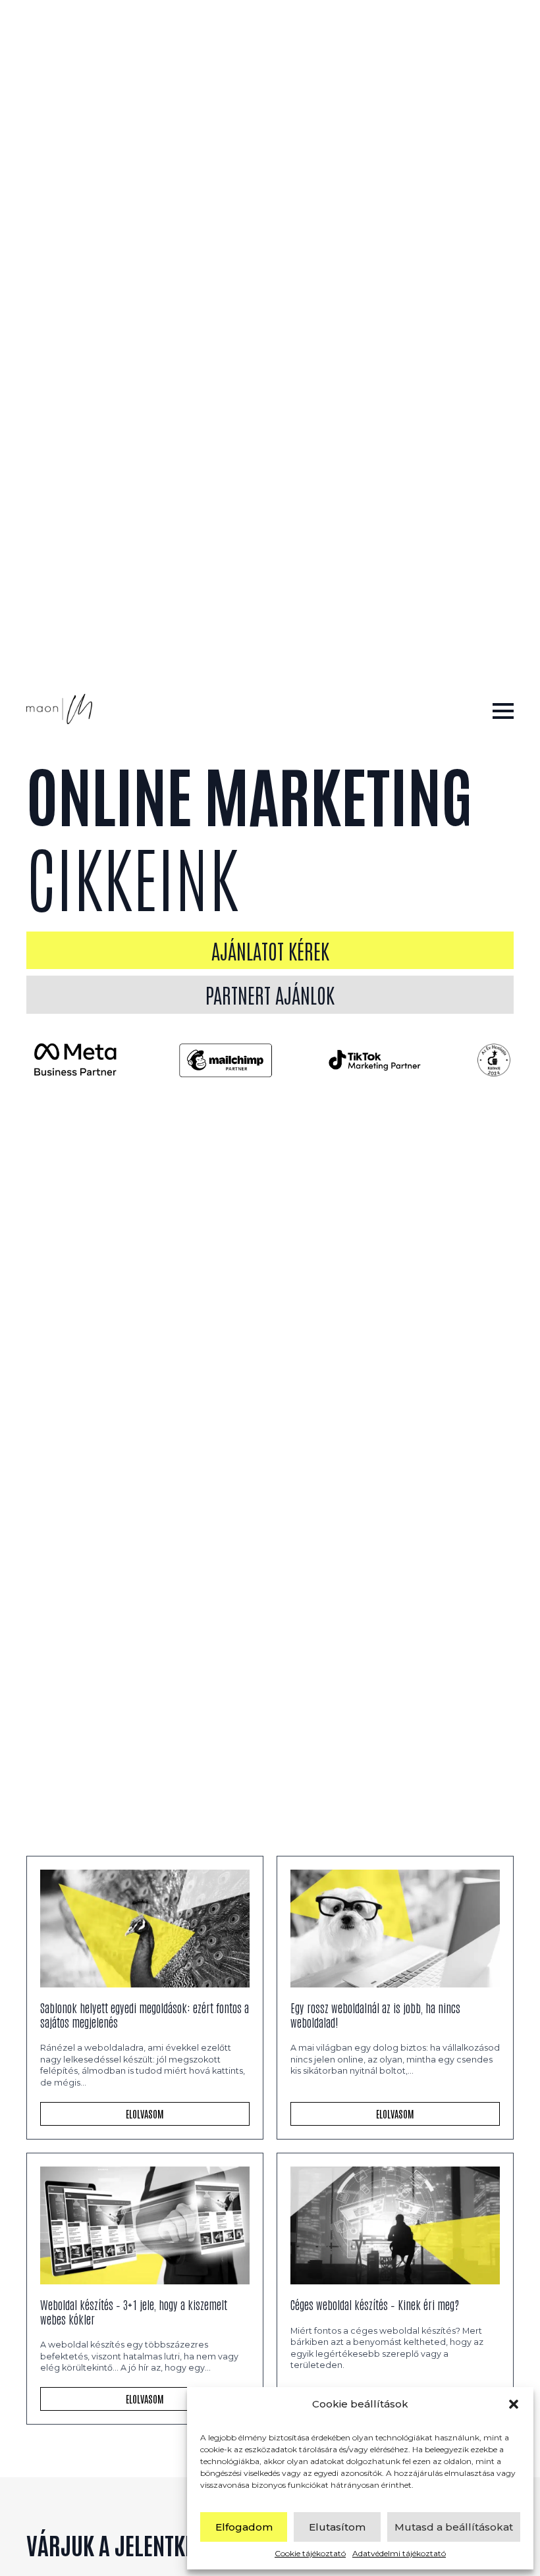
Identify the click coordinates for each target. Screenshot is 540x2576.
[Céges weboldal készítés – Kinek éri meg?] (395, 2225)
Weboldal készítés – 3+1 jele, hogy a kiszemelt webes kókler (134, 2312)
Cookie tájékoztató (310, 2553)
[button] (514, 2404)
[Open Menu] (503, 711)
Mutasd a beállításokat (454, 2527)
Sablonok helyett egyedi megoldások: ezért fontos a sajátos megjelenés (145, 2015)
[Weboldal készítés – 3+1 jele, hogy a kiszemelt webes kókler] (145, 2225)
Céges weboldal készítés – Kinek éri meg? (375, 2305)
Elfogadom (244, 2527)
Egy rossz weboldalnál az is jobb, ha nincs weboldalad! (375, 2015)
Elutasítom (337, 2527)
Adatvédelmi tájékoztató (399, 2553)
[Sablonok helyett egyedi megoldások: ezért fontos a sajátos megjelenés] (145, 1929)
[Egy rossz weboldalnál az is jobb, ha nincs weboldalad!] (395, 1929)
